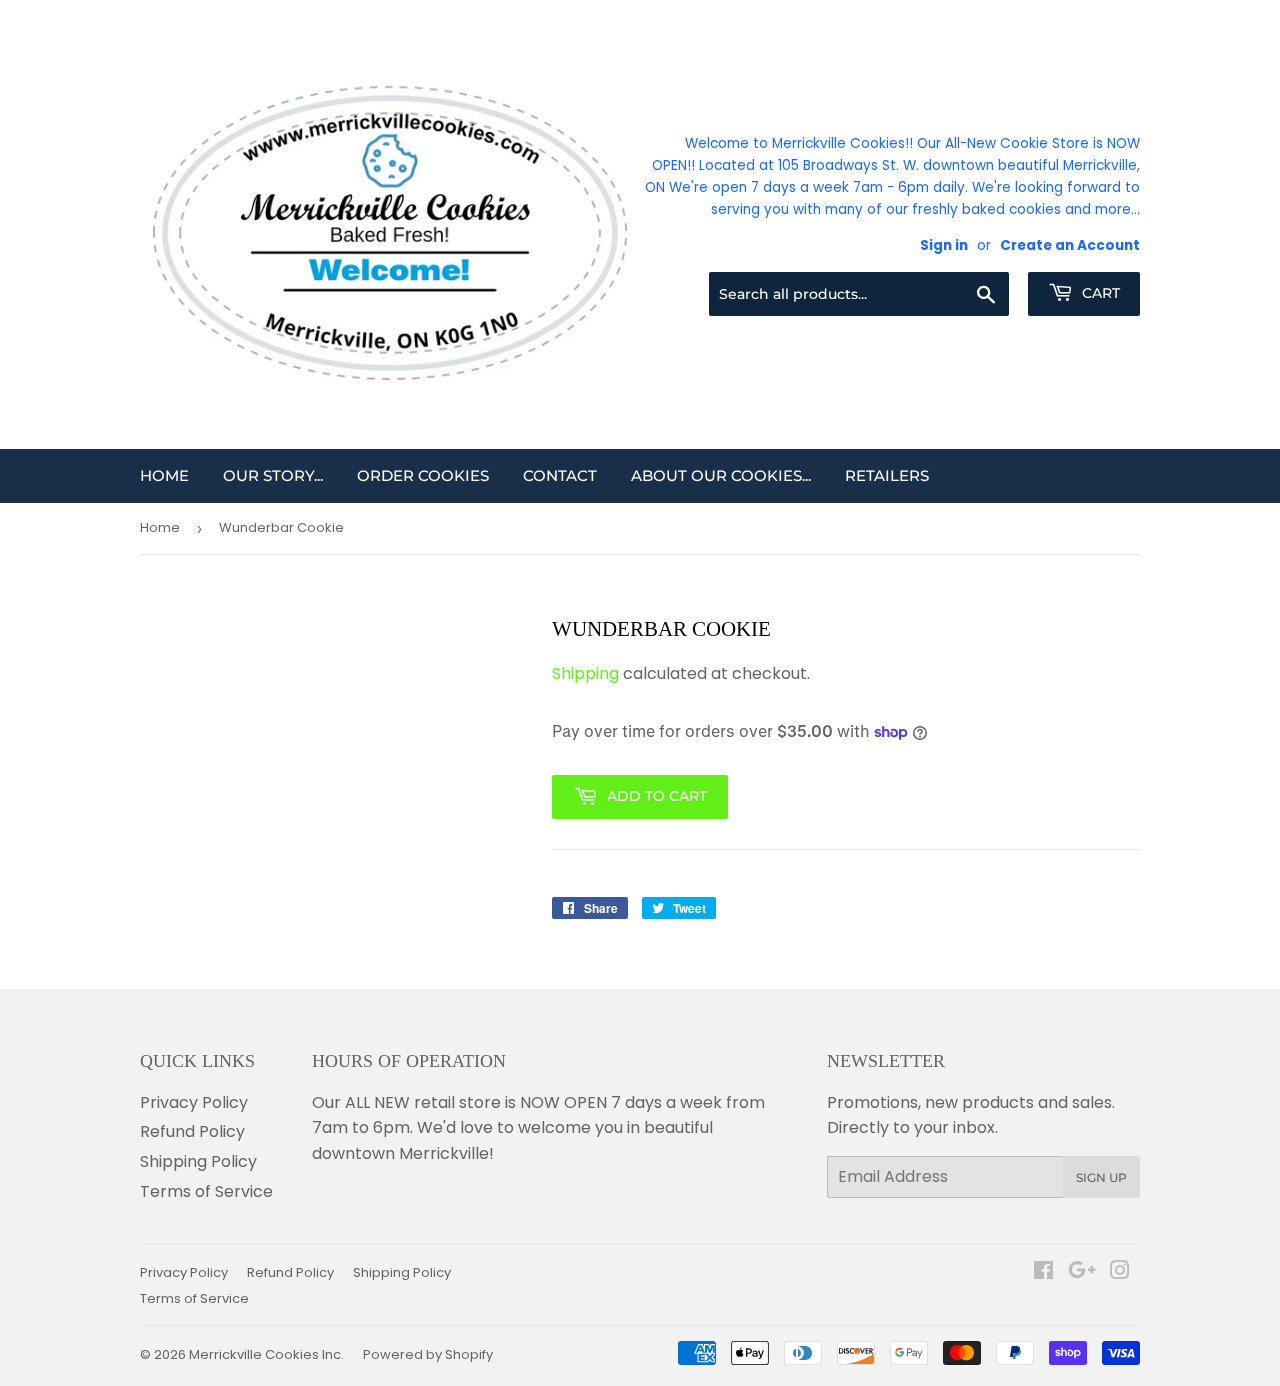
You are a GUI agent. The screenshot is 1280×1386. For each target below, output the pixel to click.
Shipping (585, 673)
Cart (1099, 293)
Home (164, 475)
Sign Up (1101, 1177)
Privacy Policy (194, 1102)
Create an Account (1070, 245)
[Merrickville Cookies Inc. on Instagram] (1120, 1272)
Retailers (887, 475)
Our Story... (273, 475)
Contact (560, 475)
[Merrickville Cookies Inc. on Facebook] (1043, 1272)
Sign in (944, 245)
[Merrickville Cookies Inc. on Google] (1082, 1272)
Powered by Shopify (428, 1354)
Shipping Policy (198, 1161)
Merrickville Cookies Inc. (266, 1354)
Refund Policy (192, 1131)
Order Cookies (423, 475)
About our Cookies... (721, 475)
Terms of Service (206, 1191)
